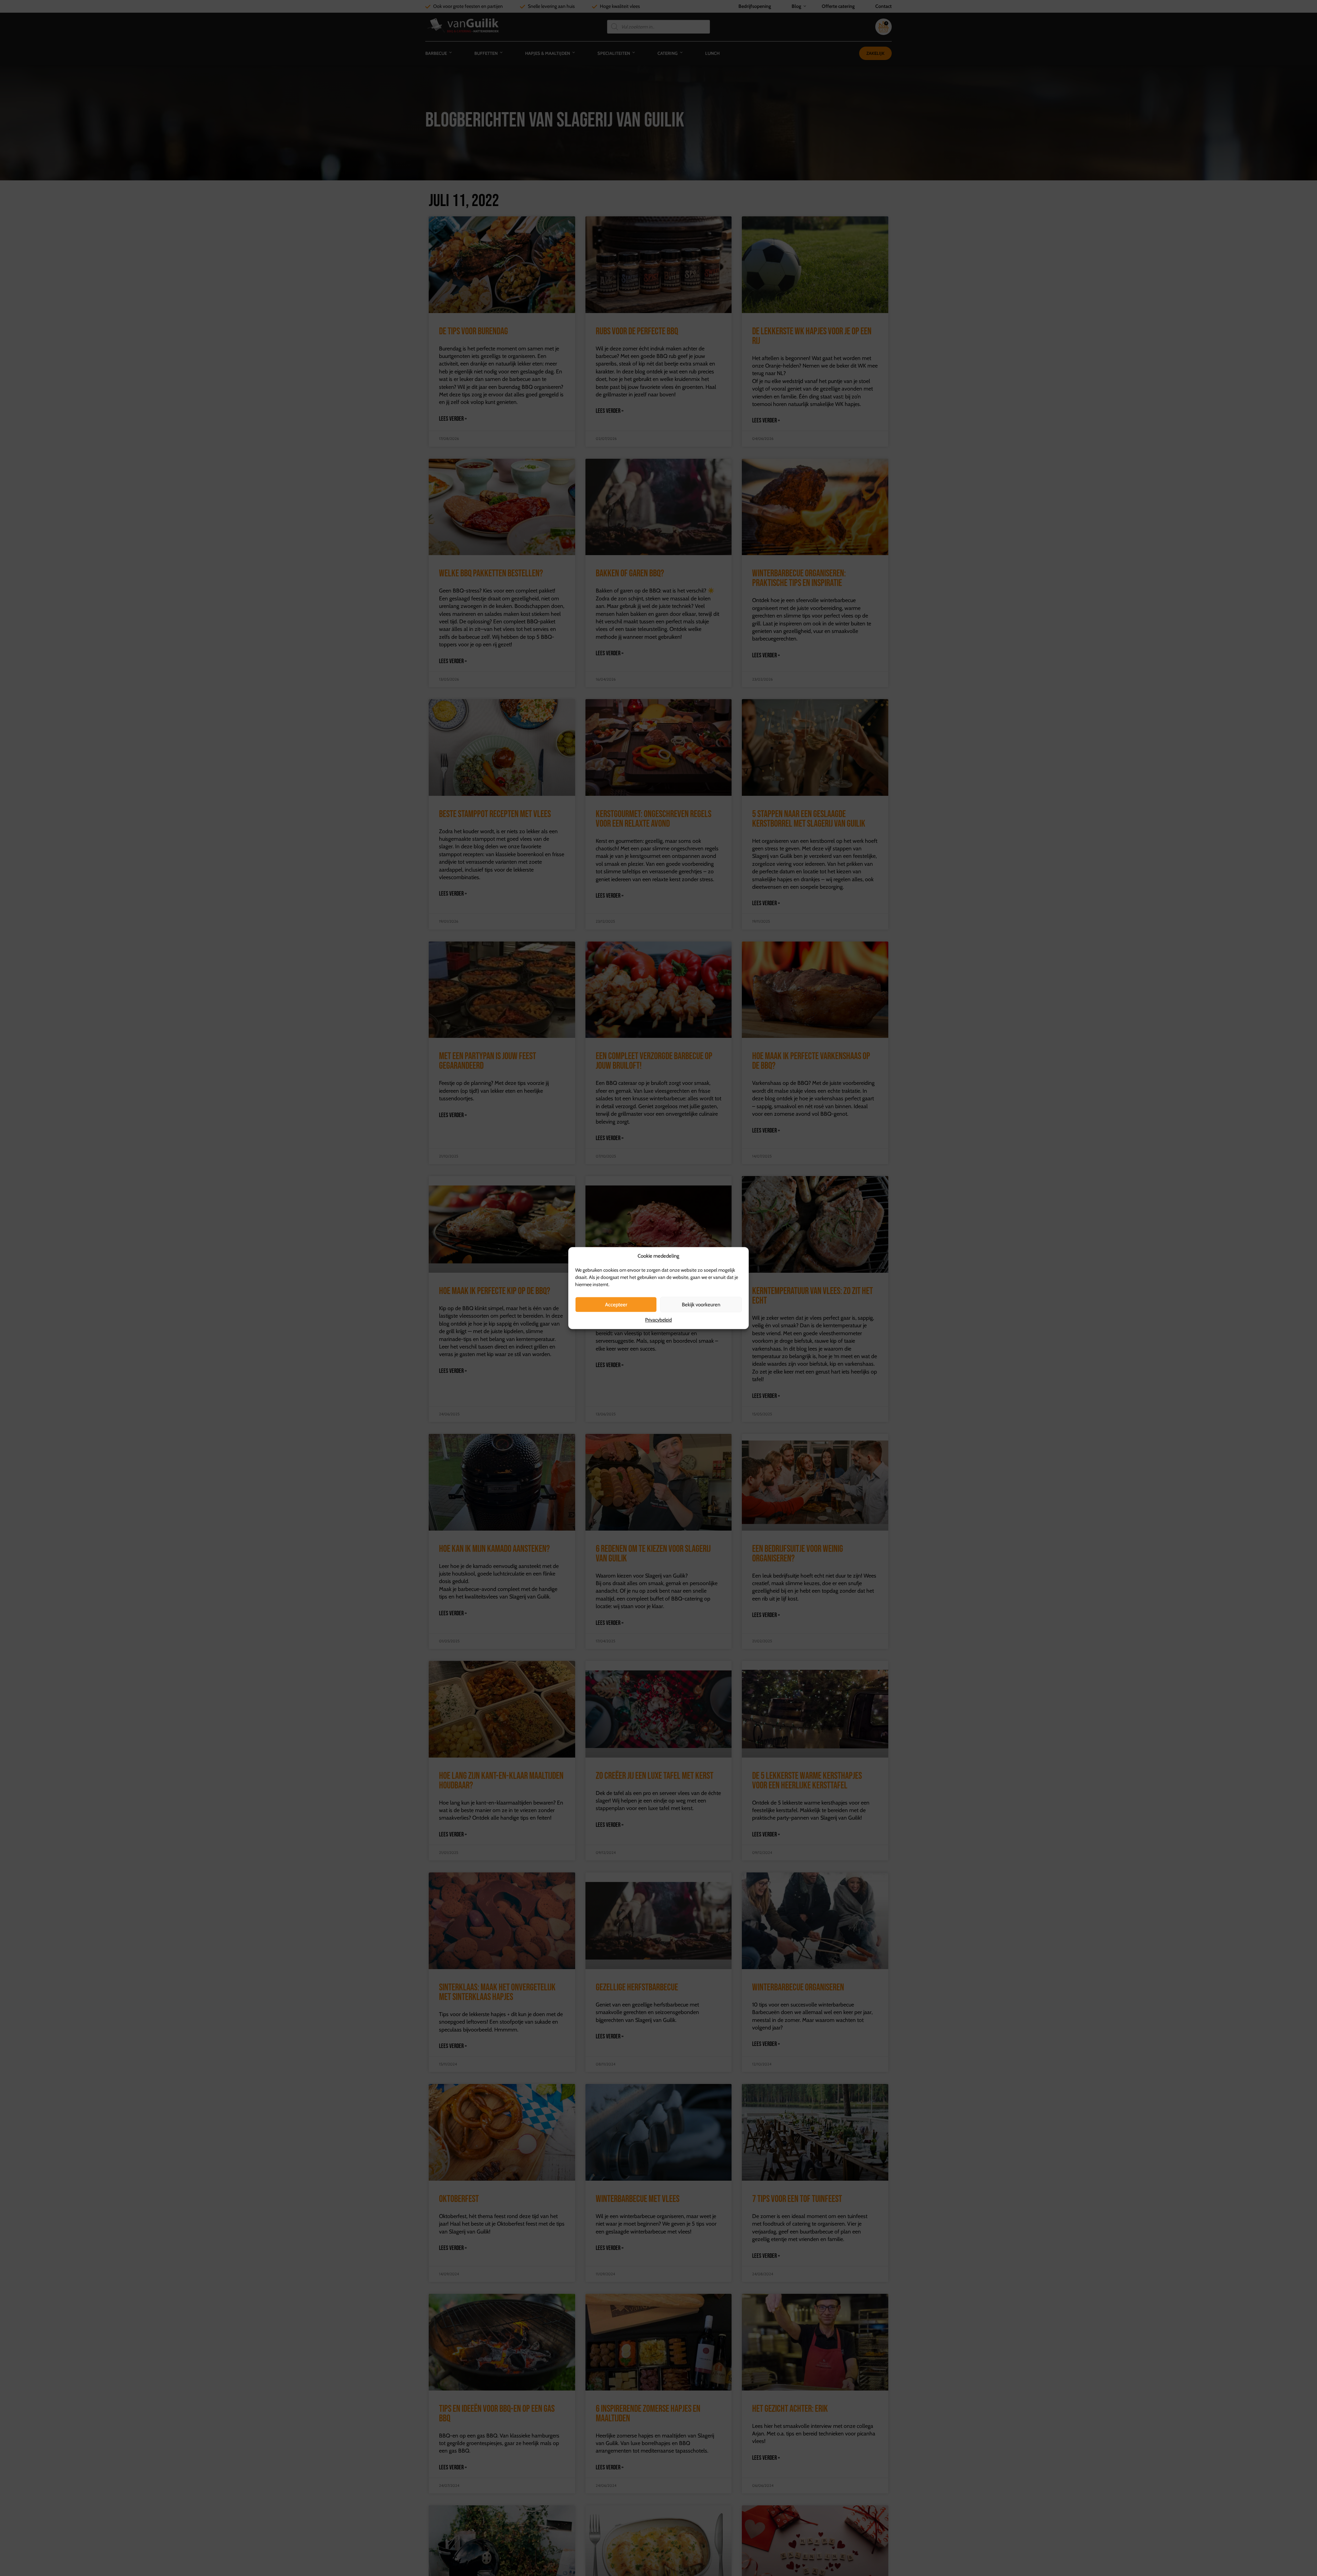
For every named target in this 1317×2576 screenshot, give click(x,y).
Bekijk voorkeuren (701, 1305)
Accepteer (616, 1305)
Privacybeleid (658, 1320)
